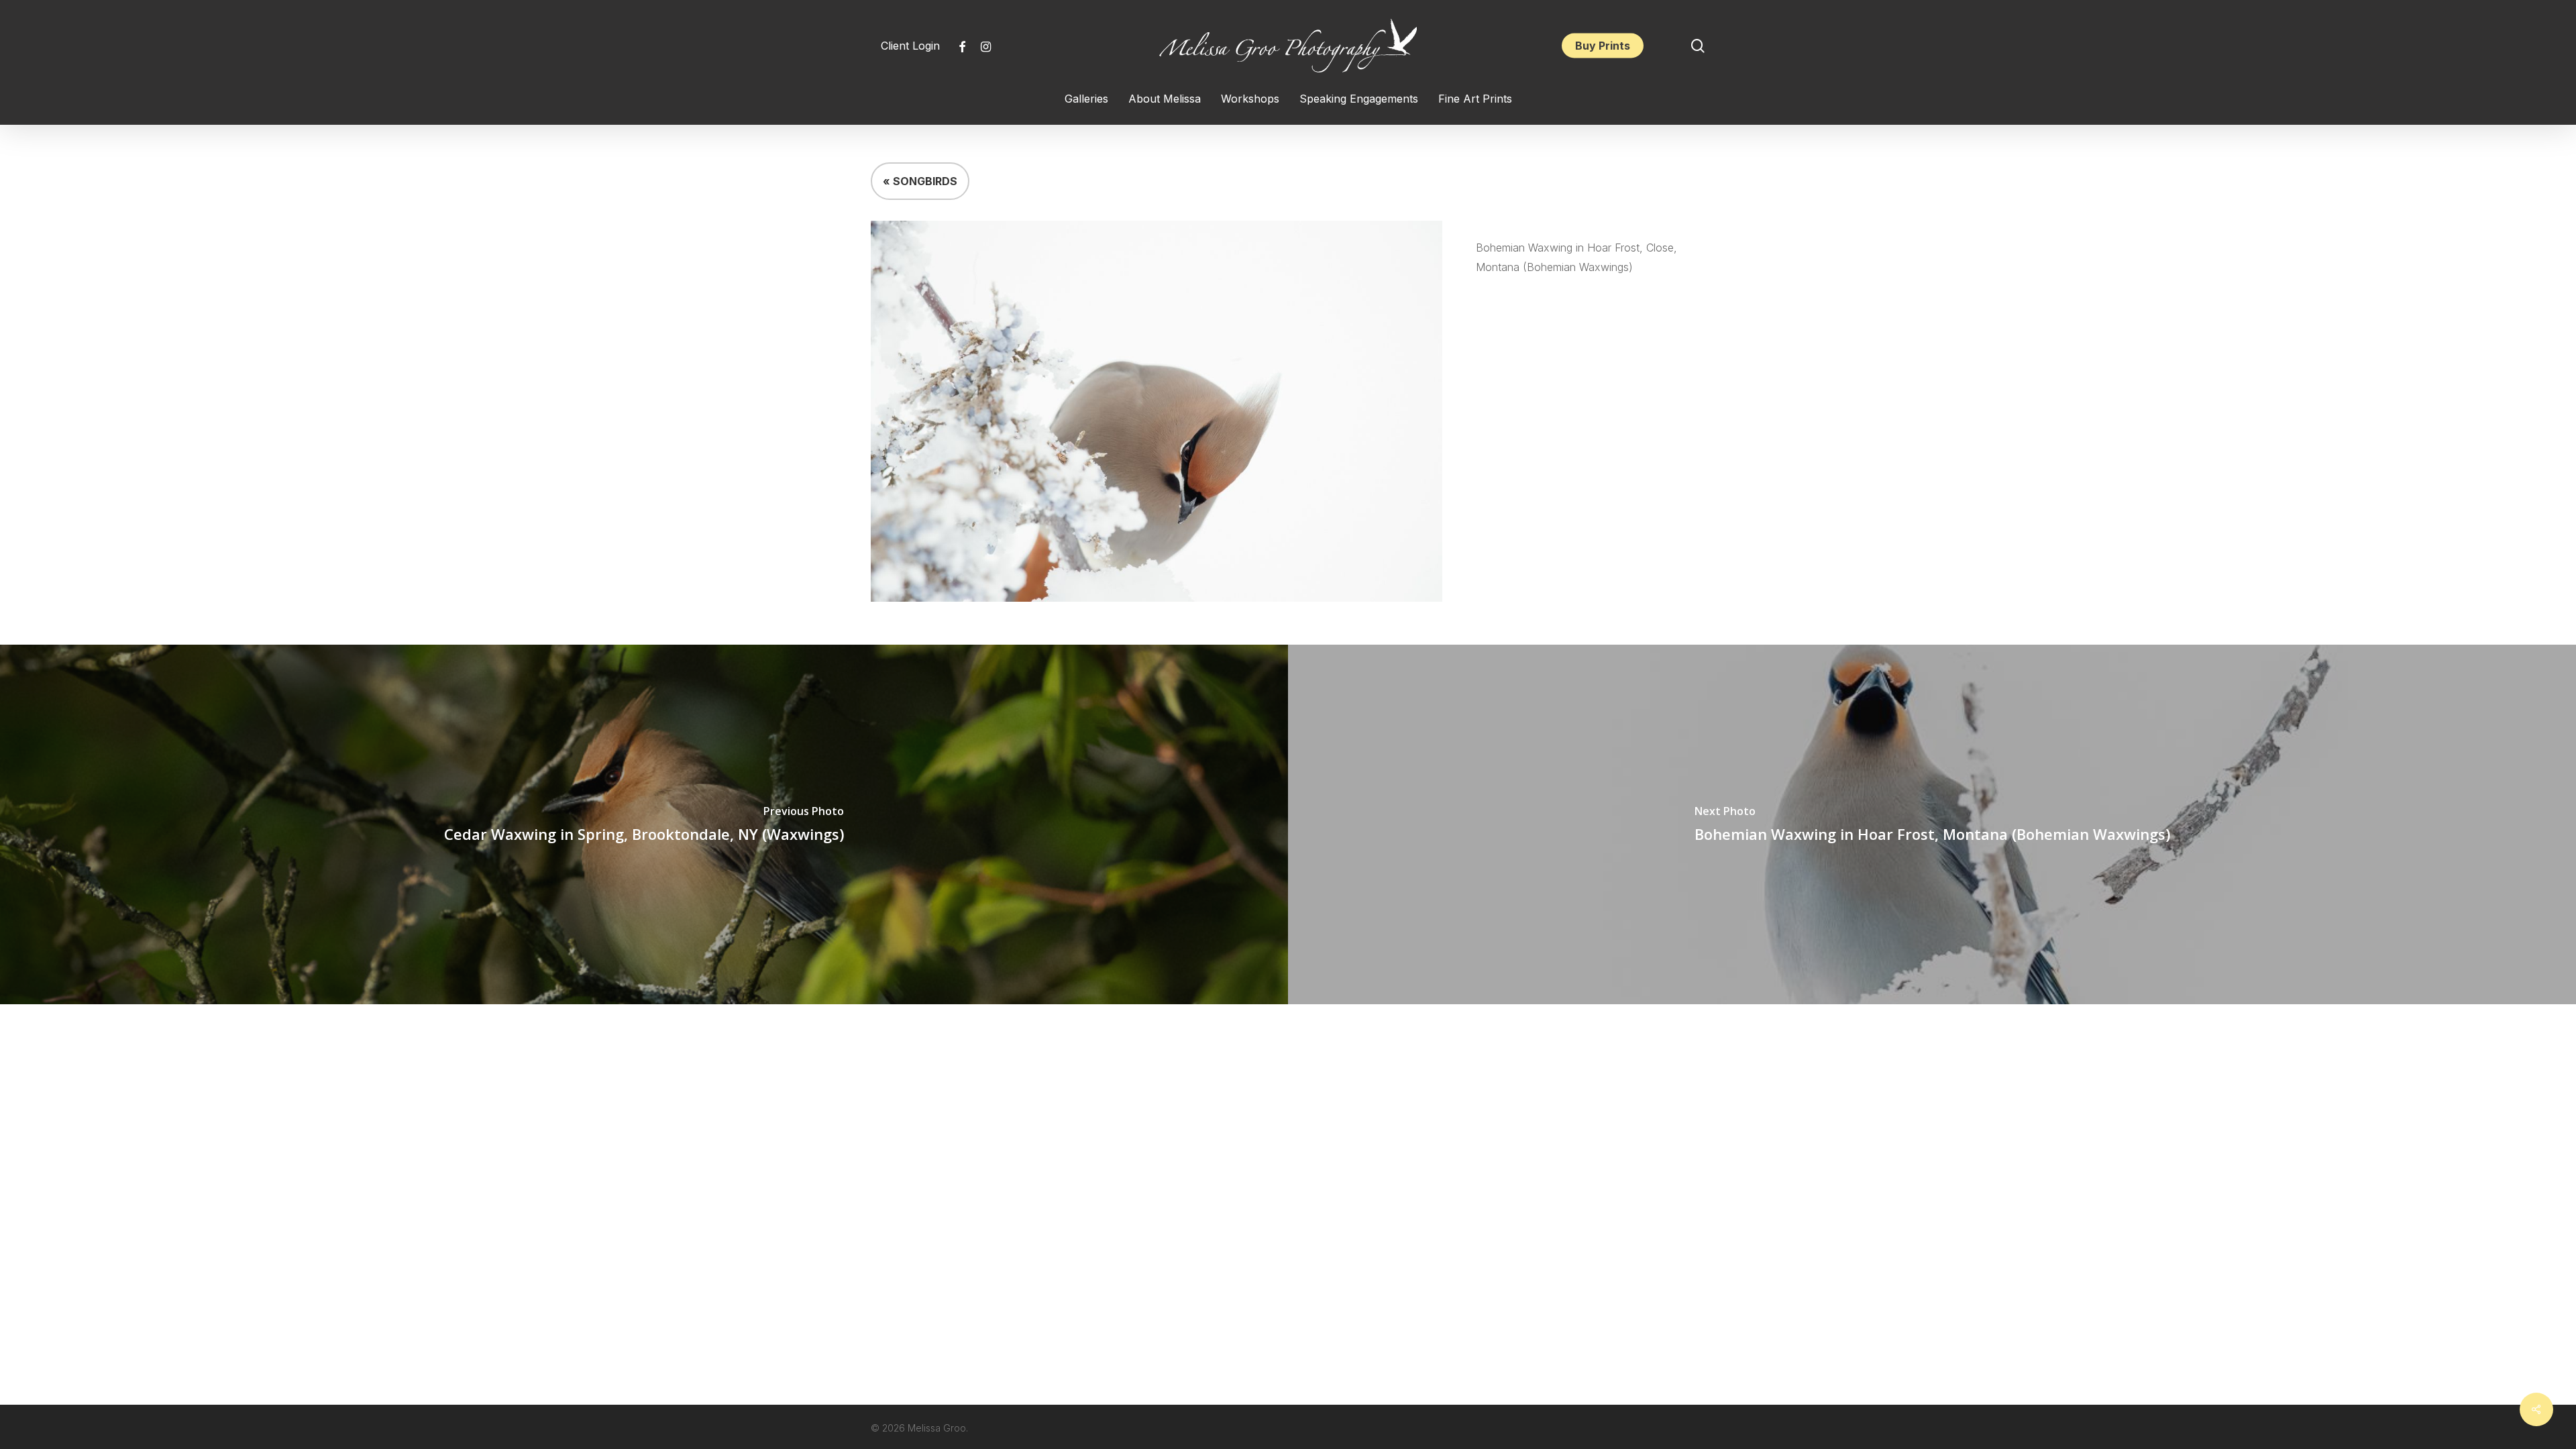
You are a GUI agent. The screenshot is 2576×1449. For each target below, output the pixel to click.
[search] (1698, 46)
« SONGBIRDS (920, 181)
